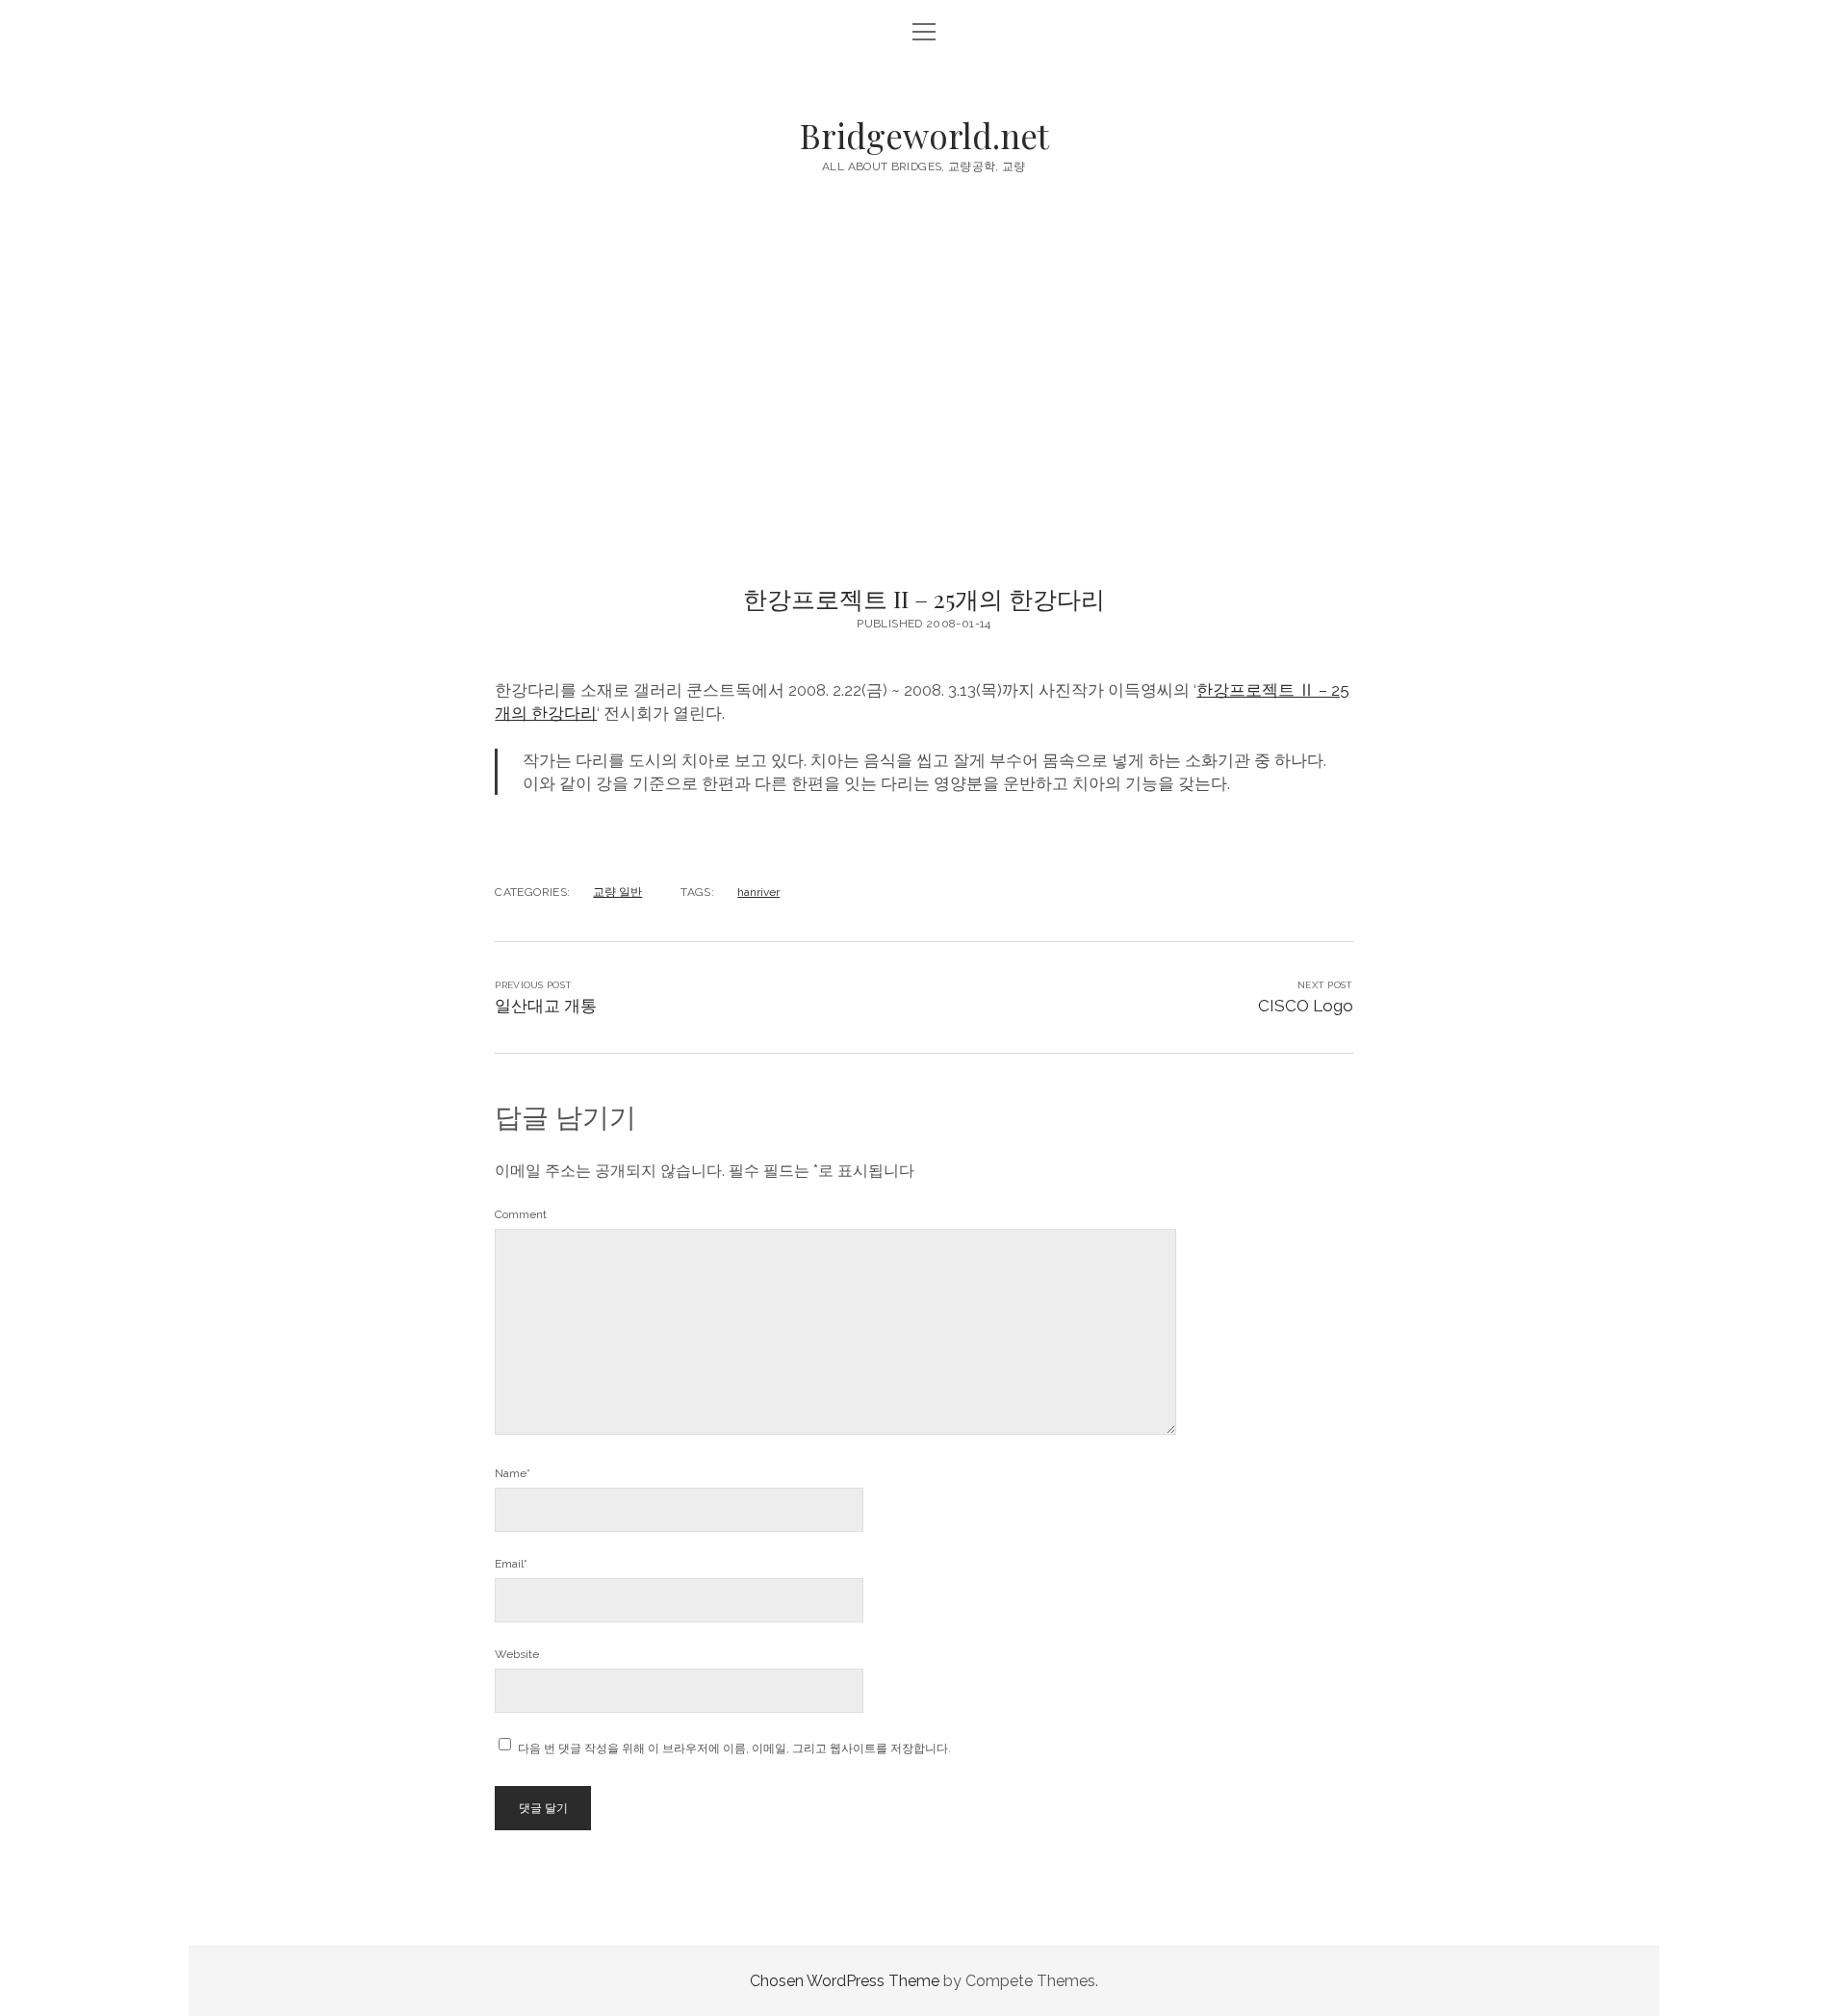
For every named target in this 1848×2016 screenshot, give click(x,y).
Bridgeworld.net (924, 135)
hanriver (758, 892)
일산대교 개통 (546, 1006)
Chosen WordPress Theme (845, 1981)
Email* (511, 1564)
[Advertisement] (924, 402)
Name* (513, 1473)
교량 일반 (617, 892)
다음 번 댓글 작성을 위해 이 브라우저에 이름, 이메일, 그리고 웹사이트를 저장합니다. (734, 1748)
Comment (521, 1214)
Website (517, 1654)
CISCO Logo (1306, 1006)
